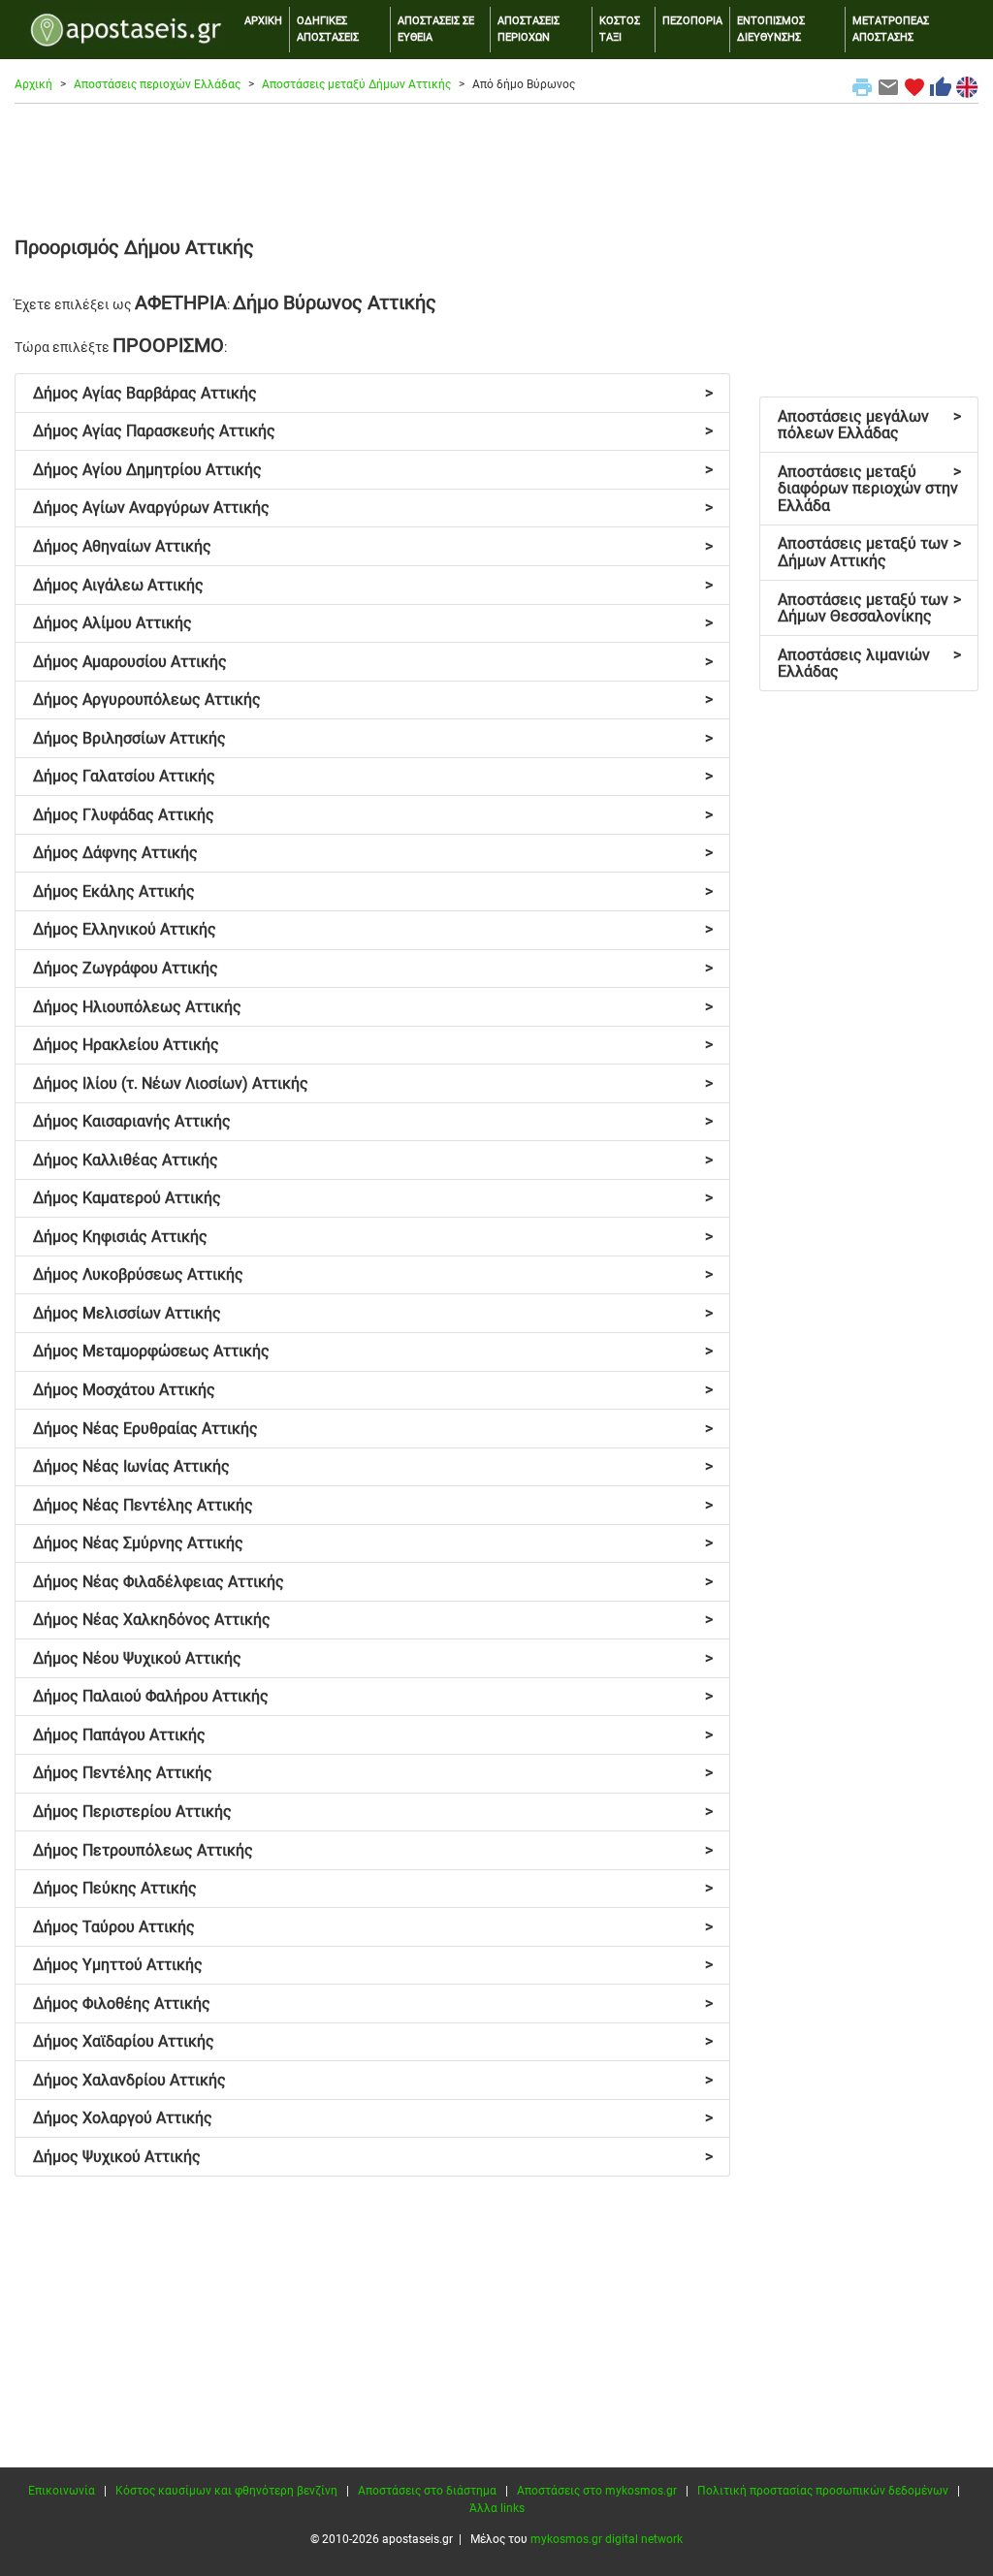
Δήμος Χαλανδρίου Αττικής (373, 2080)
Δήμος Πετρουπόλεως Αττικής (373, 1850)
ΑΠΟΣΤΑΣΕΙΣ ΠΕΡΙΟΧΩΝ (529, 29)
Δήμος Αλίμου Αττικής (373, 623)
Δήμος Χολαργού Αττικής (373, 2118)
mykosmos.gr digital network (607, 2539)
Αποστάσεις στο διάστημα (427, 2491)
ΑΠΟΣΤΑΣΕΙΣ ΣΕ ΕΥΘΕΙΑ (436, 29)
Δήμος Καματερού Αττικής (373, 1198)
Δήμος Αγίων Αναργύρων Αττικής (373, 508)
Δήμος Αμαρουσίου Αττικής (373, 662)
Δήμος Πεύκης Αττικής (373, 1888)
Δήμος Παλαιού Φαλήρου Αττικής (373, 1696)
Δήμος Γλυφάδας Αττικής (373, 815)
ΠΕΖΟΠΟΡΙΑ (692, 21)
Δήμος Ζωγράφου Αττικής (373, 968)
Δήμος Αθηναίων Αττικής (373, 546)
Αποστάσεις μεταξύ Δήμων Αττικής (356, 84)
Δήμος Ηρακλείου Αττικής (373, 1045)
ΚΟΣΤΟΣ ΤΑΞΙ (620, 29)
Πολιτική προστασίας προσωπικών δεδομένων (823, 2491)
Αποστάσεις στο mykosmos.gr (597, 2491)
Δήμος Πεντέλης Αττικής (373, 1773)
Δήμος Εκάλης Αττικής (373, 891)
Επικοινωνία (62, 2491)
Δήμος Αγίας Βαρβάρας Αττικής (373, 393)
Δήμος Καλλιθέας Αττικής (373, 1160)
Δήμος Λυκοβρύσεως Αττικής (373, 1274)
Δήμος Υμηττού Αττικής (373, 1965)
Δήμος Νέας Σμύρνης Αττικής (373, 1543)
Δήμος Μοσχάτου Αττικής (373, 1390)
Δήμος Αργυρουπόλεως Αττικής (373, 700)
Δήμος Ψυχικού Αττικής (373, 2157)
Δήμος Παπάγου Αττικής (373, 1735)
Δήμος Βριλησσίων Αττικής (373, 738)
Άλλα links (497, 2508)
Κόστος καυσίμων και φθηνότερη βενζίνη (226, 2491)
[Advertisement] (496, 167)
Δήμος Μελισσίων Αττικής (373, 1313)
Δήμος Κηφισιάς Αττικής (373, 1237)
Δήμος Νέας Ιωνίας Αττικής (373, 1466)
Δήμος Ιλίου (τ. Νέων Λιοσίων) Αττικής (373, 1083)
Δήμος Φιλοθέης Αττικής (373, 2004)
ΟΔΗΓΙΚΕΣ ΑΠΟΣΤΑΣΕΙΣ (328, 29)
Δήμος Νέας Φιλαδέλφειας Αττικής (373, 1582)
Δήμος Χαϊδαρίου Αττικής (373, 2041)
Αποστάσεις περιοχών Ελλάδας (157, 84)
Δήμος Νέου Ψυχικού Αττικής (373, 1658)
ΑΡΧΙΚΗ (263, 21)
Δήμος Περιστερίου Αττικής (373, 1812)
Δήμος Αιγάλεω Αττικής (373, 585)
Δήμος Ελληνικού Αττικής (373, 929)
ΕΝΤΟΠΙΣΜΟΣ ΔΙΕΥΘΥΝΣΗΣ (771, 29)
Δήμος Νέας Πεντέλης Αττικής (373, 1505)
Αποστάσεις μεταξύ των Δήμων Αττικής (869, 552)
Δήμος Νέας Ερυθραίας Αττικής (373, 1429)
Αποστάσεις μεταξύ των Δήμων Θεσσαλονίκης (869, 608)
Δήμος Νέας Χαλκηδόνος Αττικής (373, 1620)
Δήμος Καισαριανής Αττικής (373, 1121)
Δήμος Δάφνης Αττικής (373, 853)
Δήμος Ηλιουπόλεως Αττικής (373, 1007)
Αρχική (33, 84)
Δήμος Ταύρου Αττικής (373, 1927)
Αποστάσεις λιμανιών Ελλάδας (869, 664)
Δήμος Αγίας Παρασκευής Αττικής (373, 431)
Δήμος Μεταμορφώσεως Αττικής (373, 1351)
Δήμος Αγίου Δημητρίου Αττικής (373, 470)
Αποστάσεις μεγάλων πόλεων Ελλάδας (869, 425)
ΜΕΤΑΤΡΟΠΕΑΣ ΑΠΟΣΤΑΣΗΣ (891, 29)
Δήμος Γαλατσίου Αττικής (373, 776)
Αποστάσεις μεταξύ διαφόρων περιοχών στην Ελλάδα (869, 489)
